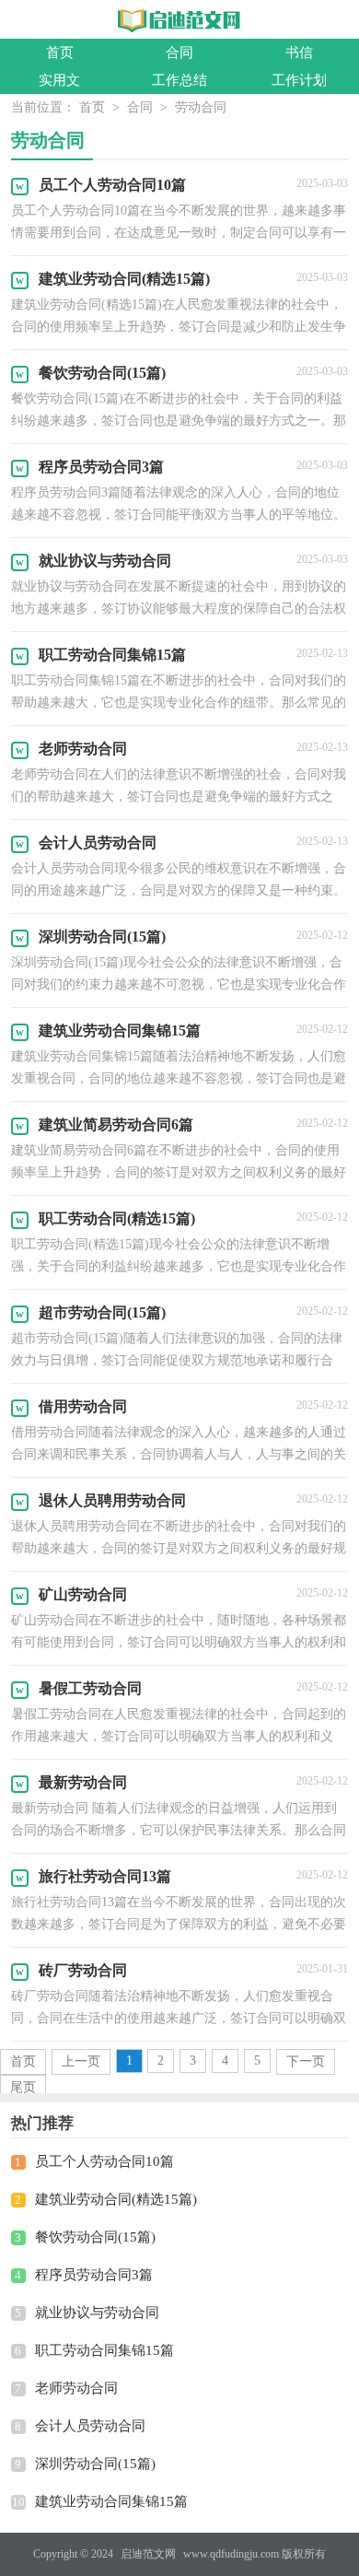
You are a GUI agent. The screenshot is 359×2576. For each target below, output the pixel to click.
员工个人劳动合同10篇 (104, 2161)
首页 (60, 53)
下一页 (306, 2061)
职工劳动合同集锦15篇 (104, 2350)
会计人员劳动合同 (90, 2426)
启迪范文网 (148, 2554)
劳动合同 (201, 107)
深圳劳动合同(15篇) (95, 2464)
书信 (299, 53)
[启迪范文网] (179, 21)
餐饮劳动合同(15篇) (95, 2237)
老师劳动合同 (76, 2388)
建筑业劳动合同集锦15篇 (111, 2501)
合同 (179, 53)
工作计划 (299, 80)
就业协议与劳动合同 (97, 2313)
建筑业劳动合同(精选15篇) (116, 2199)
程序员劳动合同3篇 (94, 2275)
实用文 (59, 80)
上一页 (81, 2061)
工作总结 (179, 80)
